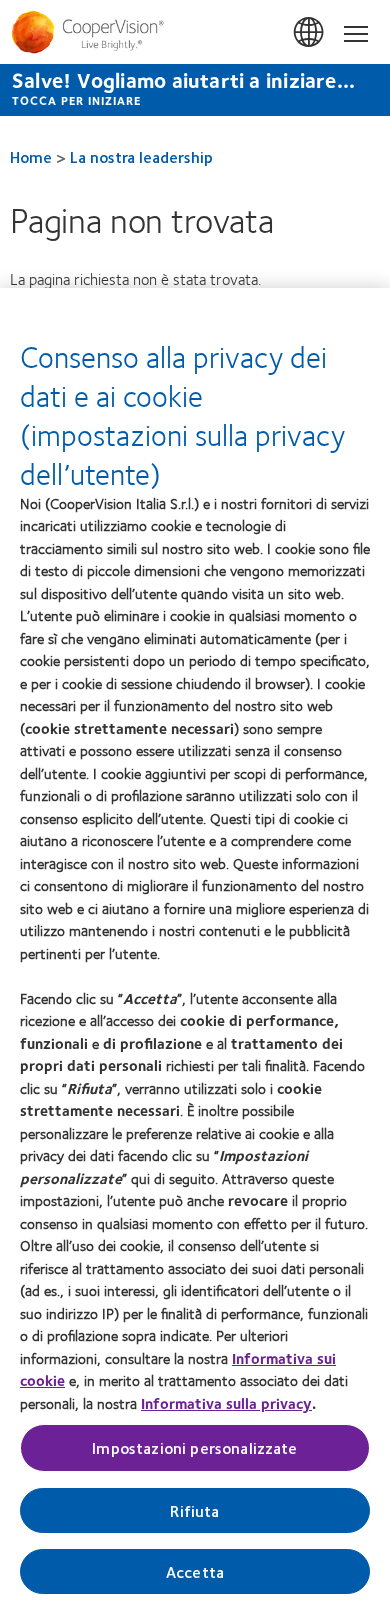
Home (31, 156)
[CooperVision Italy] (195, 32)
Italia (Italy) (310, 33)
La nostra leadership (141, 156)
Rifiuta (194, 1510)
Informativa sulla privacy (226, 1403)
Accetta (195, 1571)
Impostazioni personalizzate (194, 1447)
